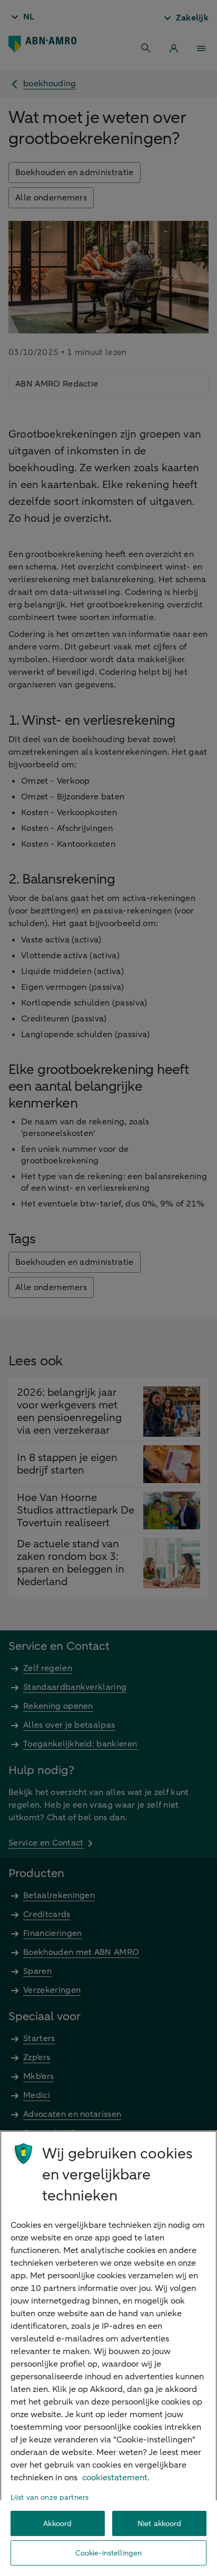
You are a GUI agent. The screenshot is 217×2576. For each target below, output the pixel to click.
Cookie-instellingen (109, 2553)
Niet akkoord (160, 2524)
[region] (108, 2353)
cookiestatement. (116, 2478)
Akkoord (57, 2524)
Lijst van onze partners (50, 2497)
